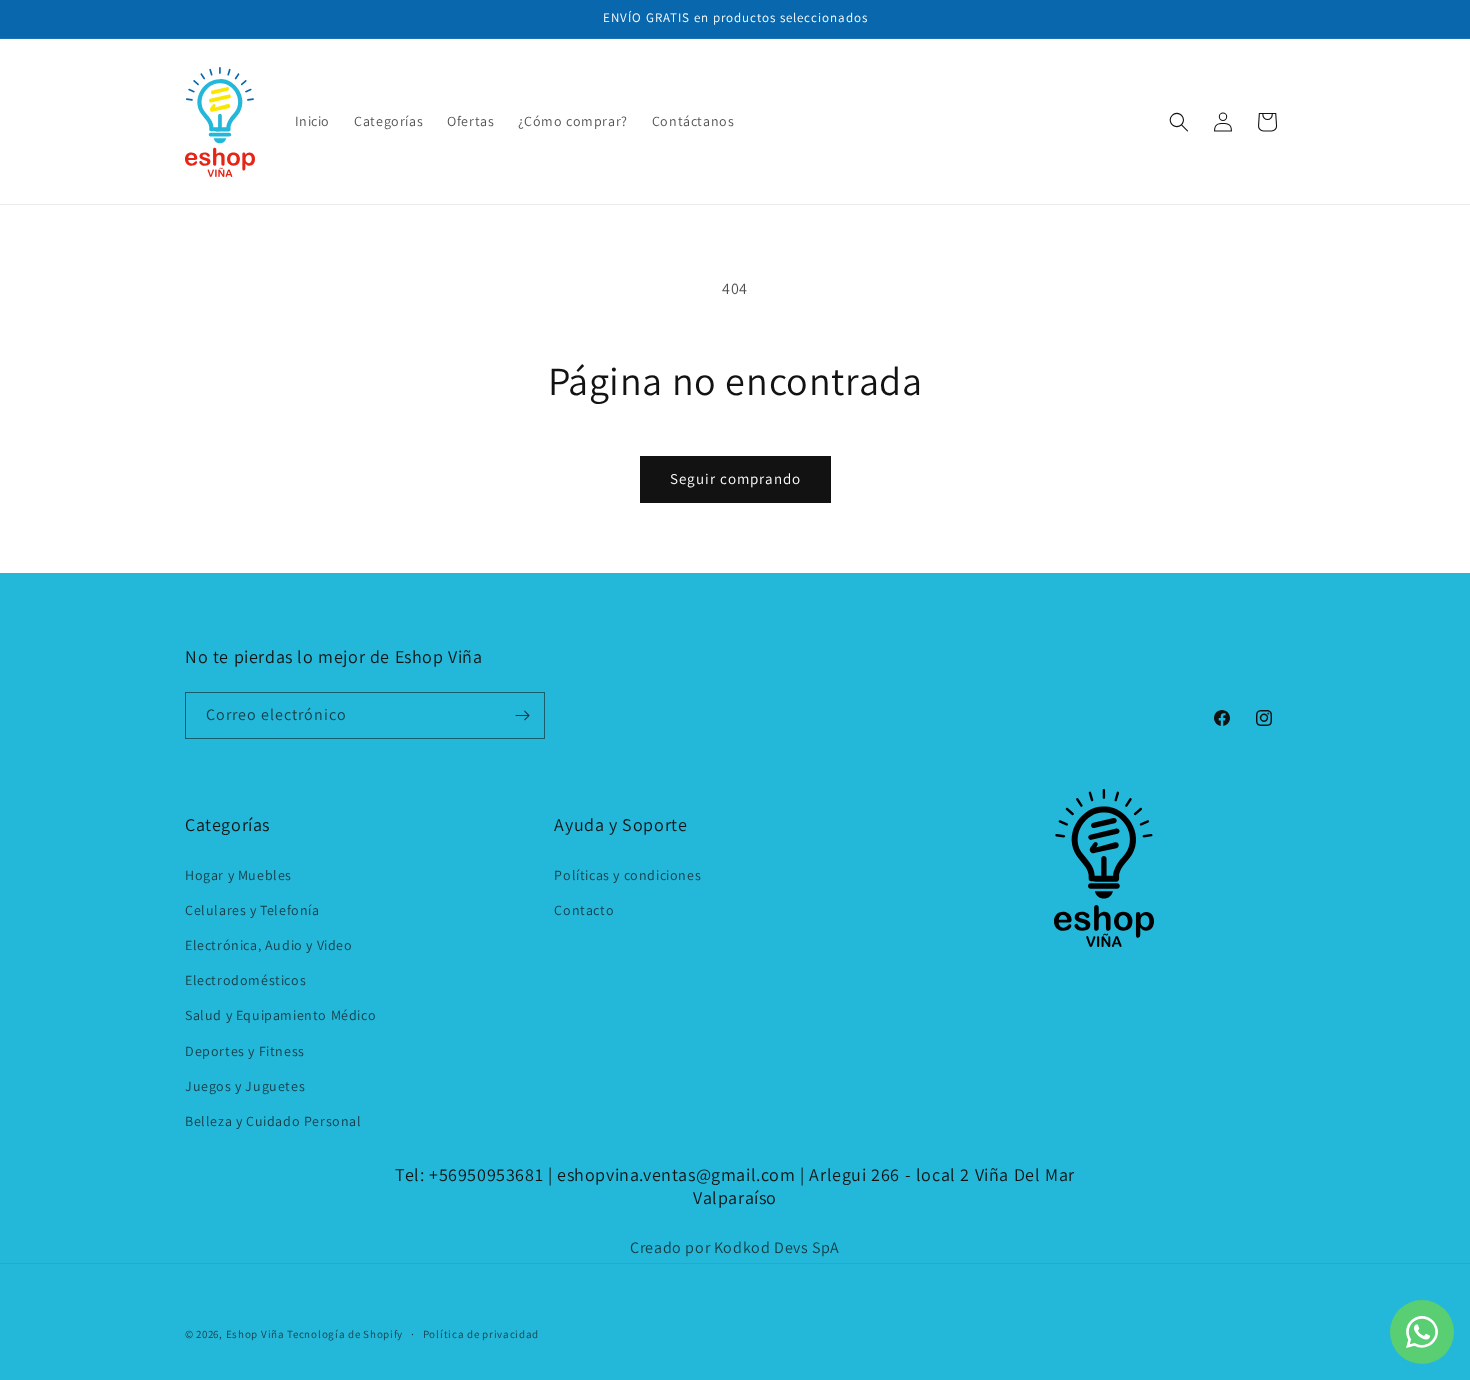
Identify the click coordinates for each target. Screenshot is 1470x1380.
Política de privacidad (481, 1334)
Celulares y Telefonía (252, 910)
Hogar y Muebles (238, 875)
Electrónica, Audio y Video (269, 945)
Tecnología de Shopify (345, 1334)
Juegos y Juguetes (245, 1086)
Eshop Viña (255, 1334)
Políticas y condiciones (627, 875)
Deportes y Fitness (245, 1051)
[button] (1179, 122)
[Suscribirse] (522, 715)
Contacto (584, 910)
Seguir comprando (735, 478)
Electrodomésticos (245, 980)
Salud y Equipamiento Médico (280, 1015)
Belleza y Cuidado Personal (273, 1121)
